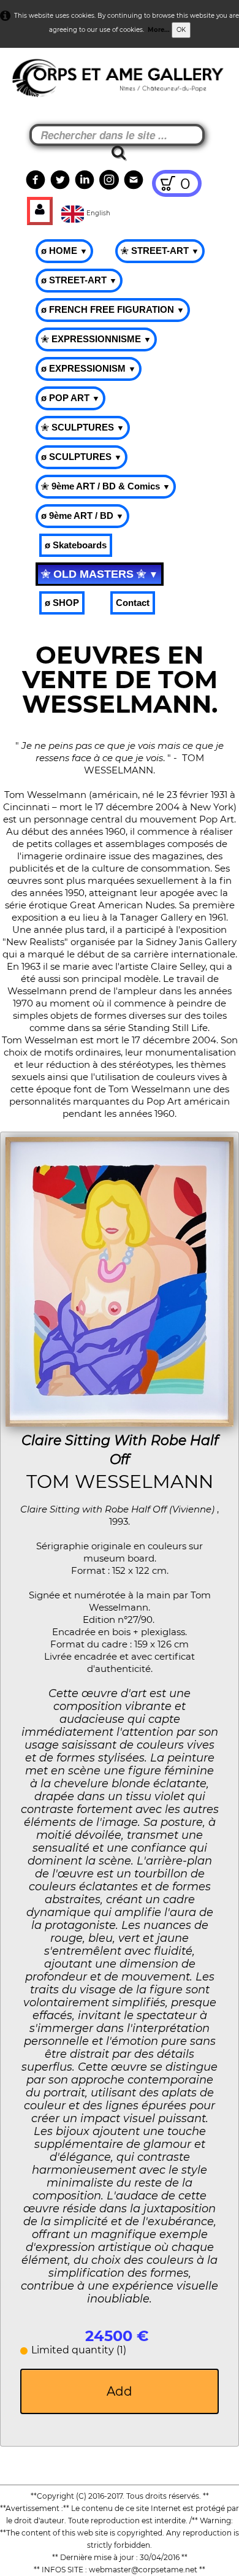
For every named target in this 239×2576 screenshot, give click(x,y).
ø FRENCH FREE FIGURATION (113, 309)
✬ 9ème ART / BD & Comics (106, 486)
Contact (133, 603)
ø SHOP (62, 603)
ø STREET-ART (79, 280)
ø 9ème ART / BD (82, 516)
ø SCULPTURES (82, 457)
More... (159, 30)
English (99, 213)
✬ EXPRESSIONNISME (96, 339)
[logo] (32, 80)
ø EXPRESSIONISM (89, 368)
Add (120, 2391)
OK (181, 30)
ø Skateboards (76, 545)
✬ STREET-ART (160, 251)
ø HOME (64, 251)
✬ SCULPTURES (83, 427)
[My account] (40, 211)
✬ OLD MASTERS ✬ (100, 574)
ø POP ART (70, 398)
